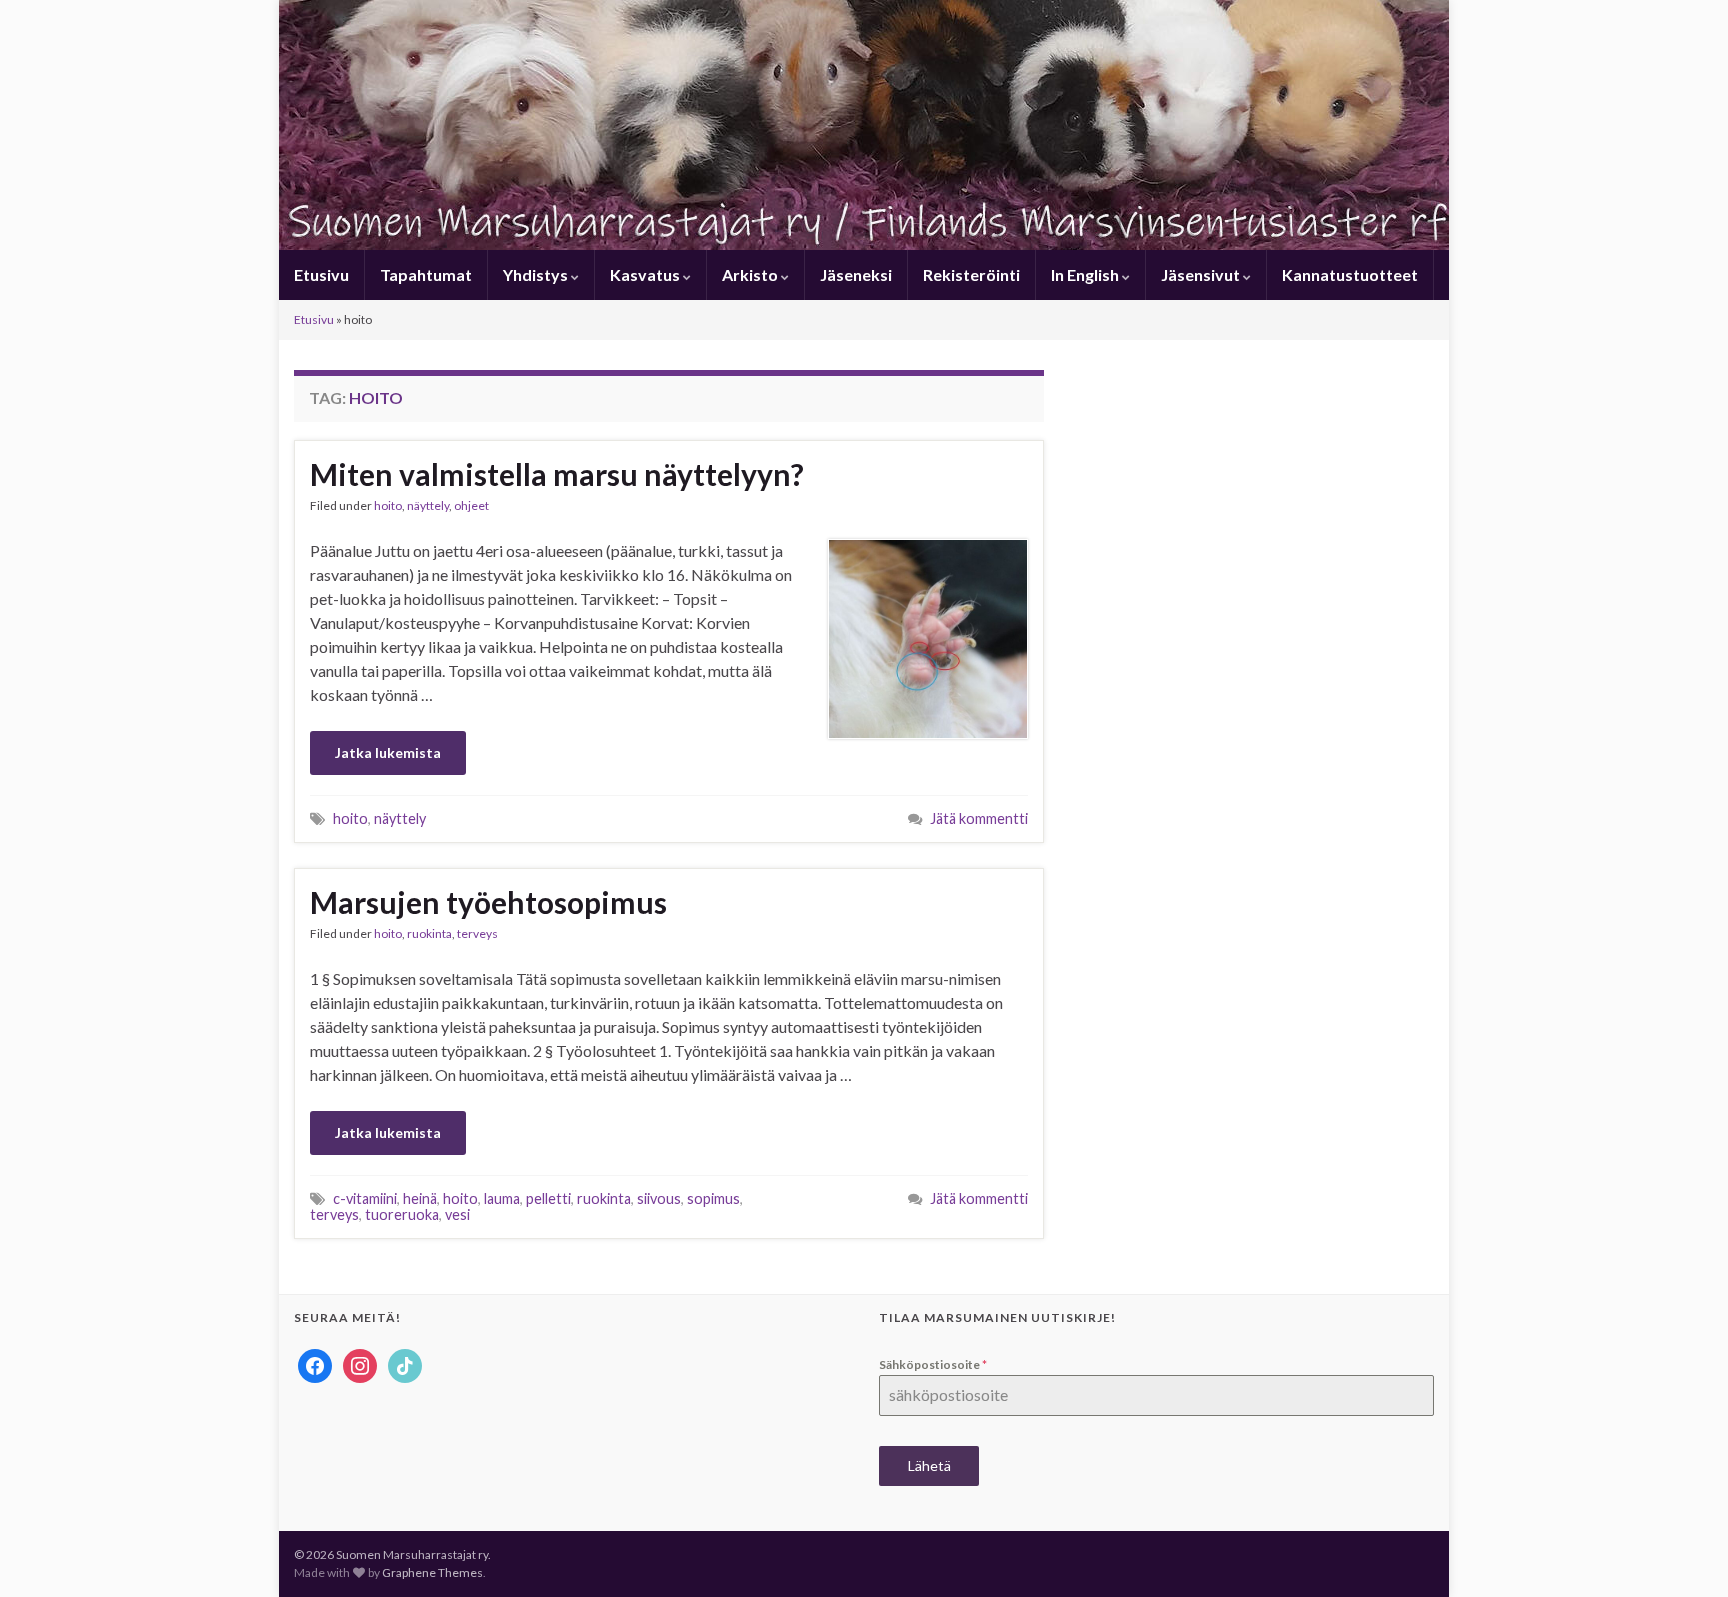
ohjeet (471, 505)
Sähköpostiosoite (933, 1364)
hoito (388, 505)
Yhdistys (537, 274)
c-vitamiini (365, 1198)
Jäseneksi (856, 274)
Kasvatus (646, 274)
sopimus (713, 1198)
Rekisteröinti (971, 274)
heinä (420, 1198)
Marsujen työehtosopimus (488, 902)
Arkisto (751, 274)
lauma (502, 1198)
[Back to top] (1683, 1552)
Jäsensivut (1202, 274)
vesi (457, 1214)
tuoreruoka (402, 1214)
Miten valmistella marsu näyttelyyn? (557, 474)
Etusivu (321, 274)
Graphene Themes (432, 1572)
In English (1086, 274)
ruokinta (429, 933)
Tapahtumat (426, 274)
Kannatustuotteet (1350, 274)
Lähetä (929, 1465)
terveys (477, 933)
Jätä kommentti (979, 818)
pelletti (548, 1198)
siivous (659, 1198)
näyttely (428, 505)
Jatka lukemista (388, 752)
